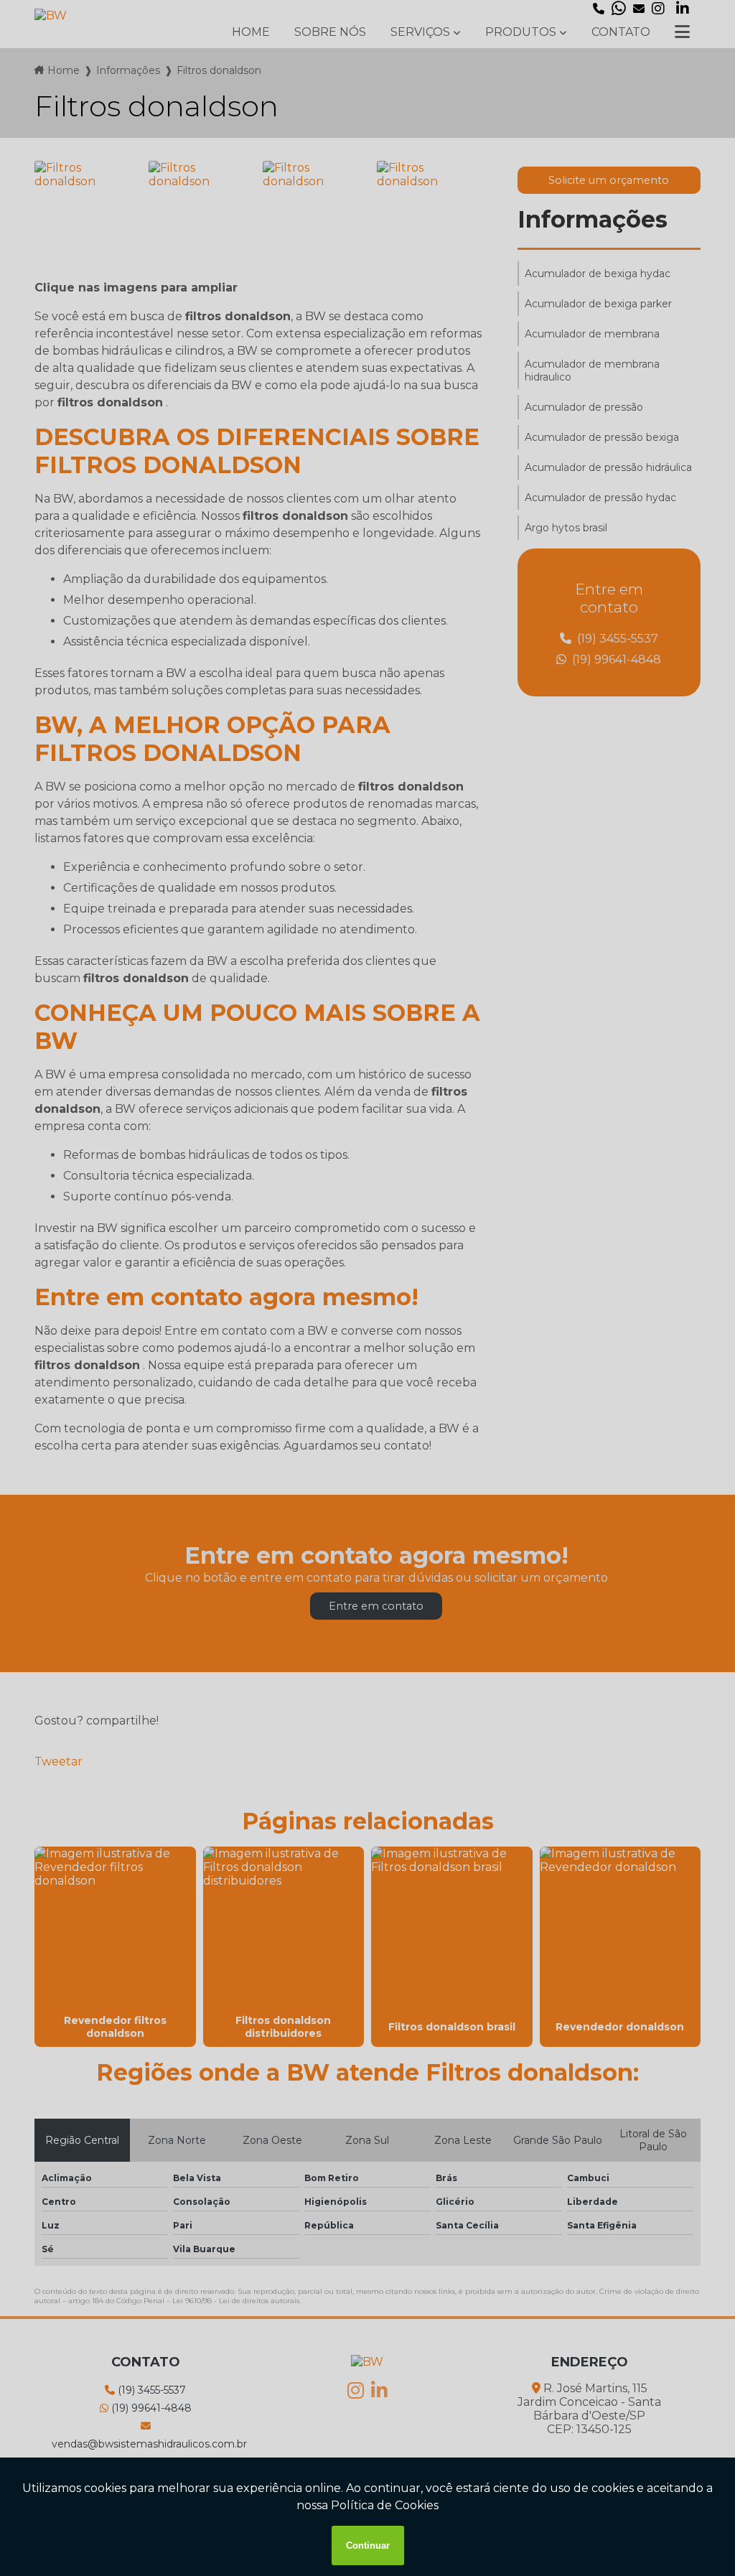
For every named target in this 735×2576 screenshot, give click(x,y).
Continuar (368, 2545)
